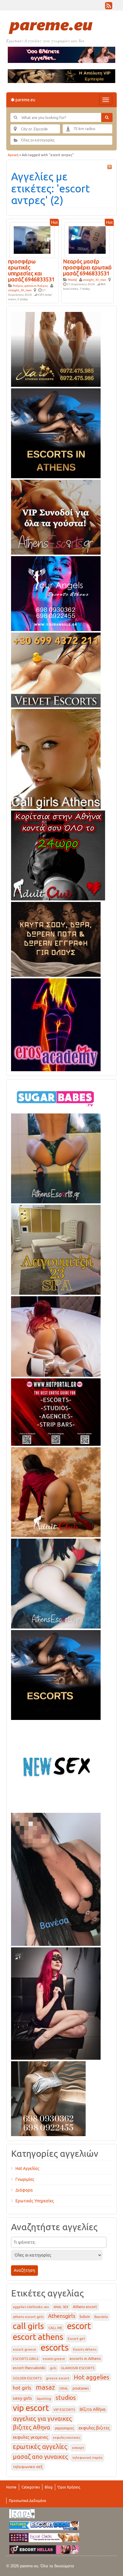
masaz (45, 2387)
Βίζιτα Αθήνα (93, 2409)
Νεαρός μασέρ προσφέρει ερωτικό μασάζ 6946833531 (87, 267)
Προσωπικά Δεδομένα (27, 2501)
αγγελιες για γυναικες (42, 2419)
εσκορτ (78, 2448)
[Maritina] (56, 1491)
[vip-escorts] (56, 432)
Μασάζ (72, 280)
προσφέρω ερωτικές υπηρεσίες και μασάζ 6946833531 (31, 270)
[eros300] (56, 1024)
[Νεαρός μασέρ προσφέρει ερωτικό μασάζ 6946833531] (87, 240)
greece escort (58, 2378)
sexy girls (22, 2398)
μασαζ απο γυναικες (40, 2457)
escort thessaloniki (29, 2368)
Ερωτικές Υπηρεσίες (35, 2201)
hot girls (22, 2388)
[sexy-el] (56, 1335)
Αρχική (13, 155)
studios (66, 2398)
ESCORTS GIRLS (26, 2359)
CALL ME (55, 2328)
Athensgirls (62, 2316)
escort (79, 2326)
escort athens (38, 2337)
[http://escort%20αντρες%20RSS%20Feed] (110, 167)
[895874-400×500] (56, 2002)
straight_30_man (20, 290)
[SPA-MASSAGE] (56, 1249)
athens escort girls (28, 2317)
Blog (49, 2487)
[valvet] (56, 669)
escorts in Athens (85, 2358)
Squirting (44, 2399)
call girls (28, 2326)
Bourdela (101, 2317)
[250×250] (48, 2097)
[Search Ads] (107, 117)
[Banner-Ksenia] (56, 1582)
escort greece (24, 2349)
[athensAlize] (56, 1157)
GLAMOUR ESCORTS (78, 2368)
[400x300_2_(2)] (56, 1411)
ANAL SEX (61, 2307)
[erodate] (56, 938)
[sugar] (56, 1097)
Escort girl (76, 2339)
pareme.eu (25, 100)
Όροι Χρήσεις (69, 2487)
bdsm (85, 2317)
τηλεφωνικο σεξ (28, 2467)
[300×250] (56, 348)
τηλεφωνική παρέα (87, 2458)
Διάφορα (24, 2190)
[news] (56, 1765)
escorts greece (54, 2359)
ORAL (64, 2388)
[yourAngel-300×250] (56, 592)
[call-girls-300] (56, 758)
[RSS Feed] (109, 7)
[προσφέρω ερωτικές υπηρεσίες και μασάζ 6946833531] (32, 240)
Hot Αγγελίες (27, 2168)
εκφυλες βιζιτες (94, 2428)
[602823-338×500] (56, 1878)
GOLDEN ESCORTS (27, 2378)
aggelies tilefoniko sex (31, 2307)
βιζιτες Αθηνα (31, 2427)
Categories (31, 2487)
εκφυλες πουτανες (67, 2438)
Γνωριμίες (25, 2179)
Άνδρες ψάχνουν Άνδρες (30, 286)
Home (11, 2487)
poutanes (81, 2388)
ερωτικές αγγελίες (40, 2447)
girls (53, 2368)
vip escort (31, 2408)
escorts (55, 2348)
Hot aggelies (92, 2377)
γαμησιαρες (64, 2428)
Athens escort (85, 2307)
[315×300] (58, 854)
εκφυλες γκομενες (31, 2437)
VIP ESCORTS (64, 2410)
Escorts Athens (85, 2349)
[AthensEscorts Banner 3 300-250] (56, 516)
